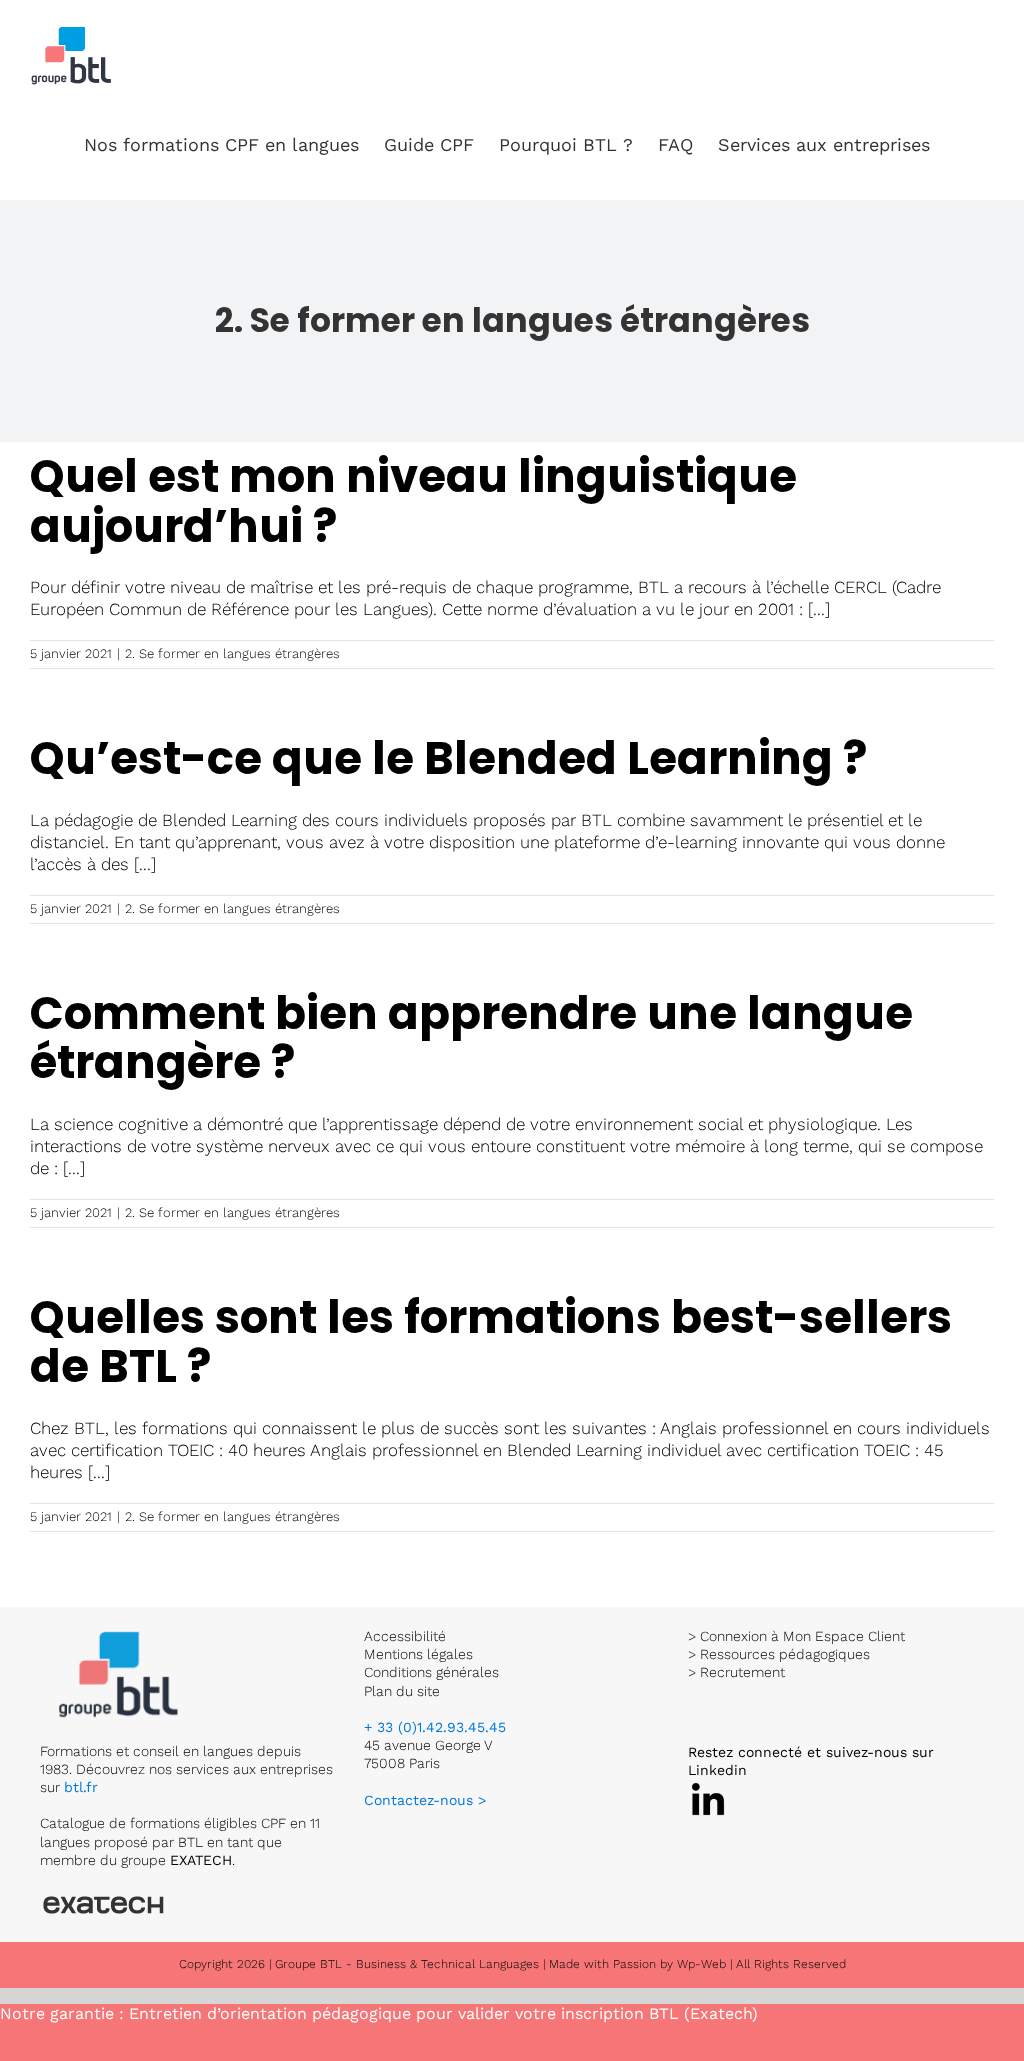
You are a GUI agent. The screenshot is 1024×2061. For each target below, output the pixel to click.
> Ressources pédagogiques (779, 1654)
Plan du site (402, 1691)
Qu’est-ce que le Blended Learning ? (448, 758)
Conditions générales (431, 1672)
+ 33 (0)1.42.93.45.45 (435, 1727)
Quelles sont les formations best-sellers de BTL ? (491, 1342)
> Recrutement (736, 1672)
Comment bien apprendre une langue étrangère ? (471, 1038)
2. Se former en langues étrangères (232, 653)
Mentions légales (418, 1654)
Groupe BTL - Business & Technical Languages (409, 1964)
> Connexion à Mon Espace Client (796, 1636)
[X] (708, 1788)
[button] (962, 145)
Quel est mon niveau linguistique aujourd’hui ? (413, 501)
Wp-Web (701, 1964)
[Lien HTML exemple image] (120, 1636)
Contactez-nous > (425, 1800)
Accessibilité (405, 1636)
